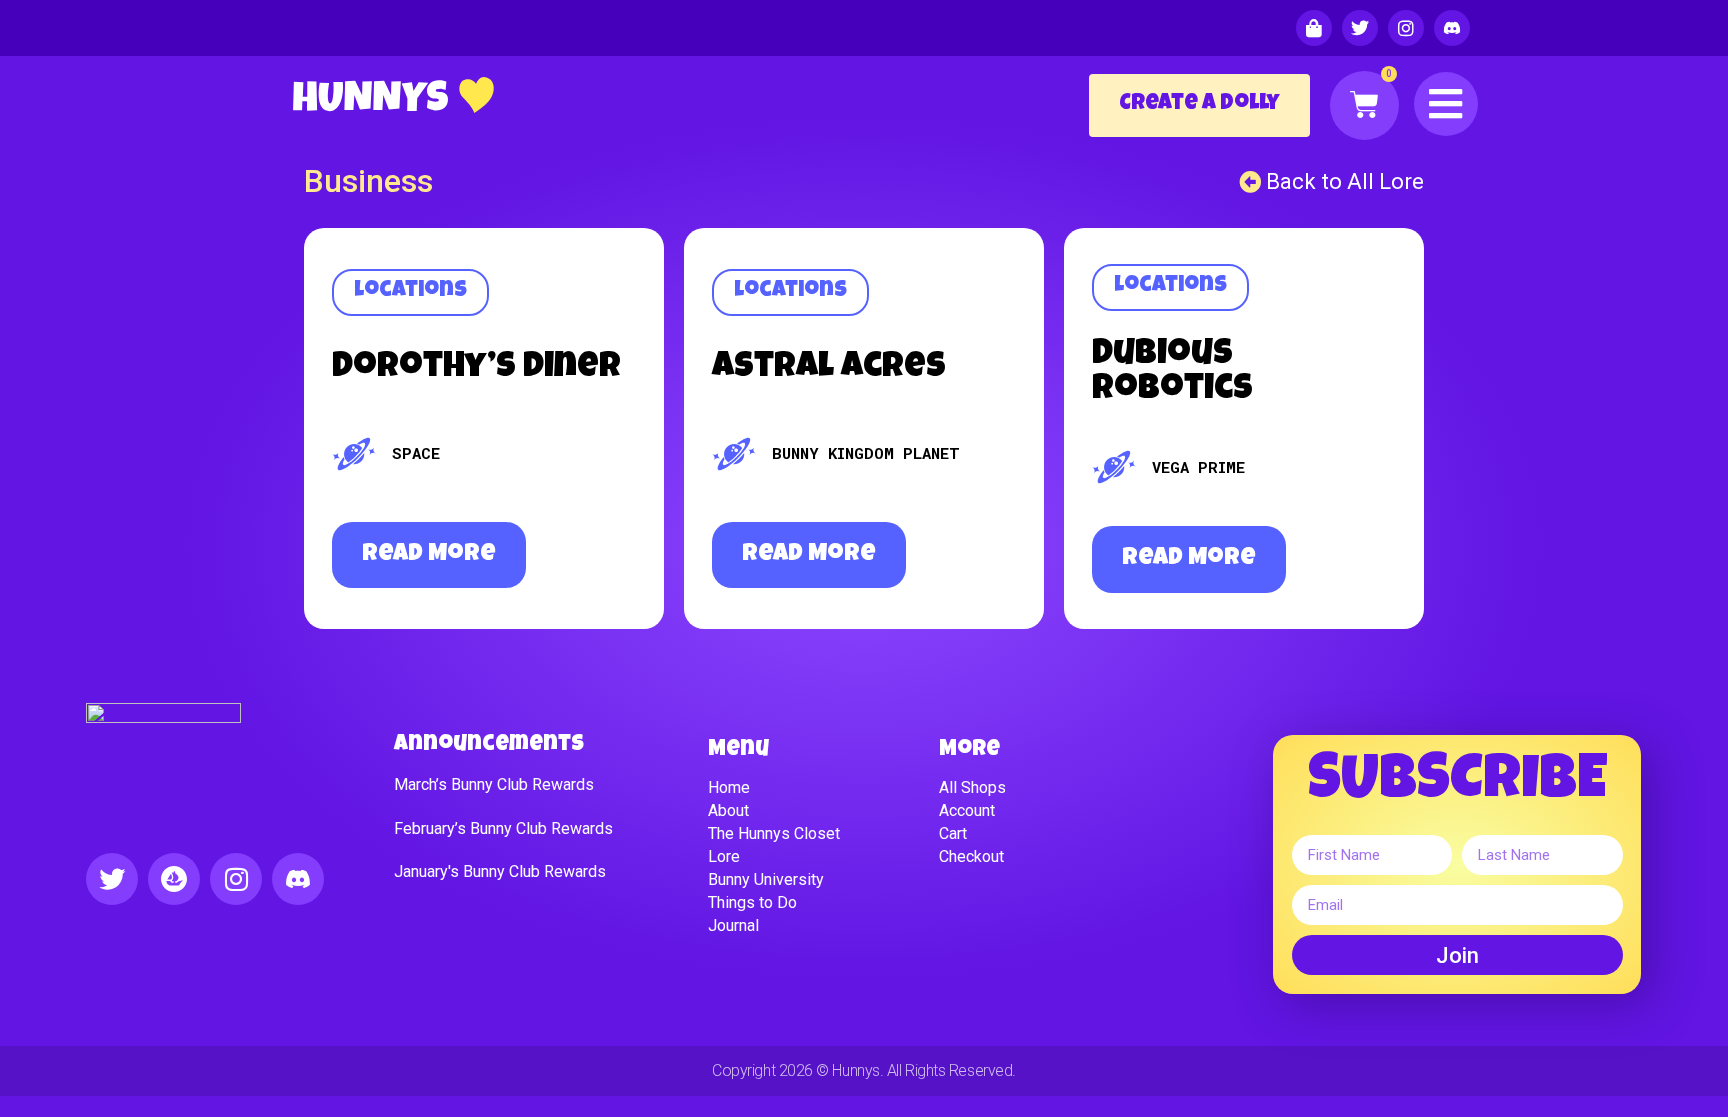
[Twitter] (1360, 28)
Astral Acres (829, 368)
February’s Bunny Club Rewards (503, 828)
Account (967, 810)
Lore (724, 856)
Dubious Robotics (1172, 373)
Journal (733, 925)
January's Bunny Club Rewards (500, 871)
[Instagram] (1406, 28)
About (728, 810)
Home (729, 787)
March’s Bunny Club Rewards (494, 784)
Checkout (971, 856)
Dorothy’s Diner (476, 368)
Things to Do (752, 902)
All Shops (972, 787)
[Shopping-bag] (1314, 28)
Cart (953, 833)
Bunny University (766, 879)
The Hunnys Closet (774, 833)
